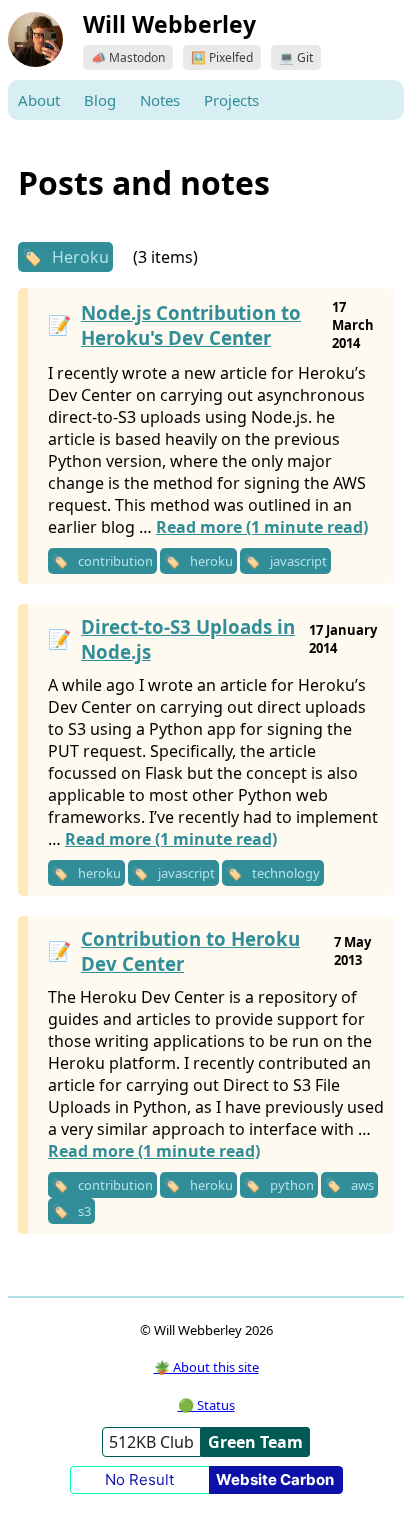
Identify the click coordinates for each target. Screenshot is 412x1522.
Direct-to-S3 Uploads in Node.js (188, 639)
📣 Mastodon (128, 57)
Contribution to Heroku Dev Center (190, 951)
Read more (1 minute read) (262, 527)
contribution (115, 561)
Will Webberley (169, 24)
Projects (231, 100)
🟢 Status (206, 1405)
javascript (298, 561)
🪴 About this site (206, 1367)
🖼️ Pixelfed (222, 57)
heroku (211, 561)
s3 (84, 1211)
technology (286, 873)
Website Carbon (275, 1479)
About (39, 100)
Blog (100, 100)
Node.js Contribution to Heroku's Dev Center (191, 325)
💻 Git (296, 57)
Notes (160, 100)
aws (362, 1185)
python (292, 1185)
